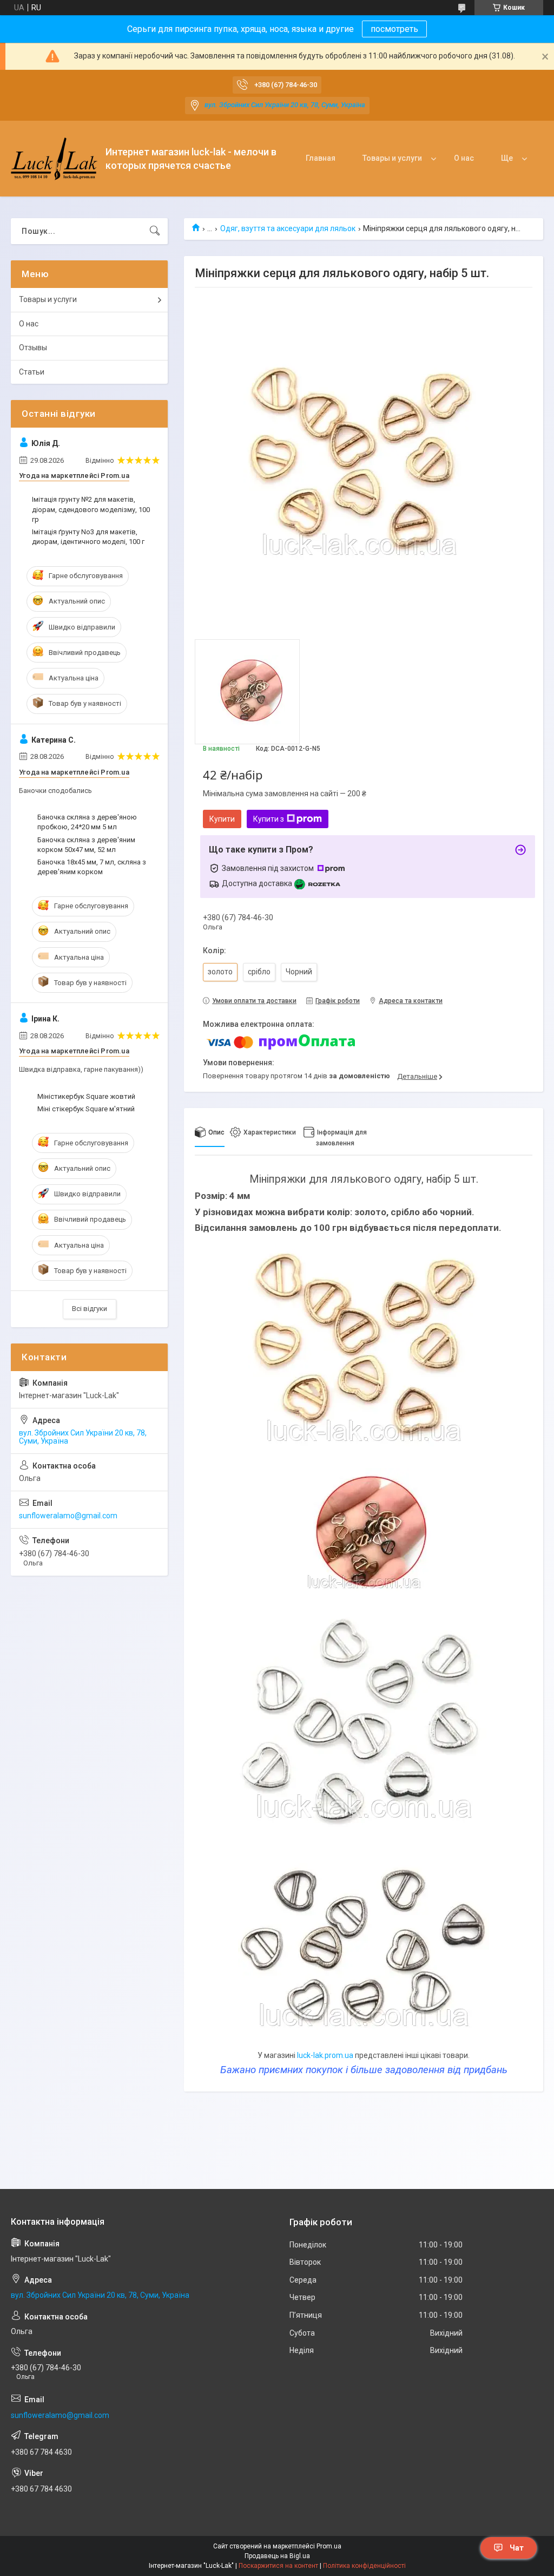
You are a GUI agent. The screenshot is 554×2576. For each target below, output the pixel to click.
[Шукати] (155, 231)
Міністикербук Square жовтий (86, 1096)
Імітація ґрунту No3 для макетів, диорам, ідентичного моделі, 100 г (88, 537)
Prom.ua (329, 2546)
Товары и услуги (392, 158)
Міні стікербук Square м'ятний (86, 1109)
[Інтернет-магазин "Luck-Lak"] (54, 159)
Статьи (32, 372)
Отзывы (33, 348)
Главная (321, 158)
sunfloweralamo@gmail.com (68, 1516)
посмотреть (394, 29)
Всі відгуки (90, 1309)
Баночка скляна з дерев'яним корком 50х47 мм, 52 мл (86, 845)
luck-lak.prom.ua (325, 2055)
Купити (222, 819)
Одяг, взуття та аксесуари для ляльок (288, 228)
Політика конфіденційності (364, 2566)
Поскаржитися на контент (278, 2566)
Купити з (269, 819)
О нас (464, 158)
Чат (517, 2548)
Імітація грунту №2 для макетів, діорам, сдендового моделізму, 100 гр (91, 509)
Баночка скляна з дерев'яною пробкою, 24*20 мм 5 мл (87, 822)
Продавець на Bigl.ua (277, 2556)
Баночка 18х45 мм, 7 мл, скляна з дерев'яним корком (92, 867)
